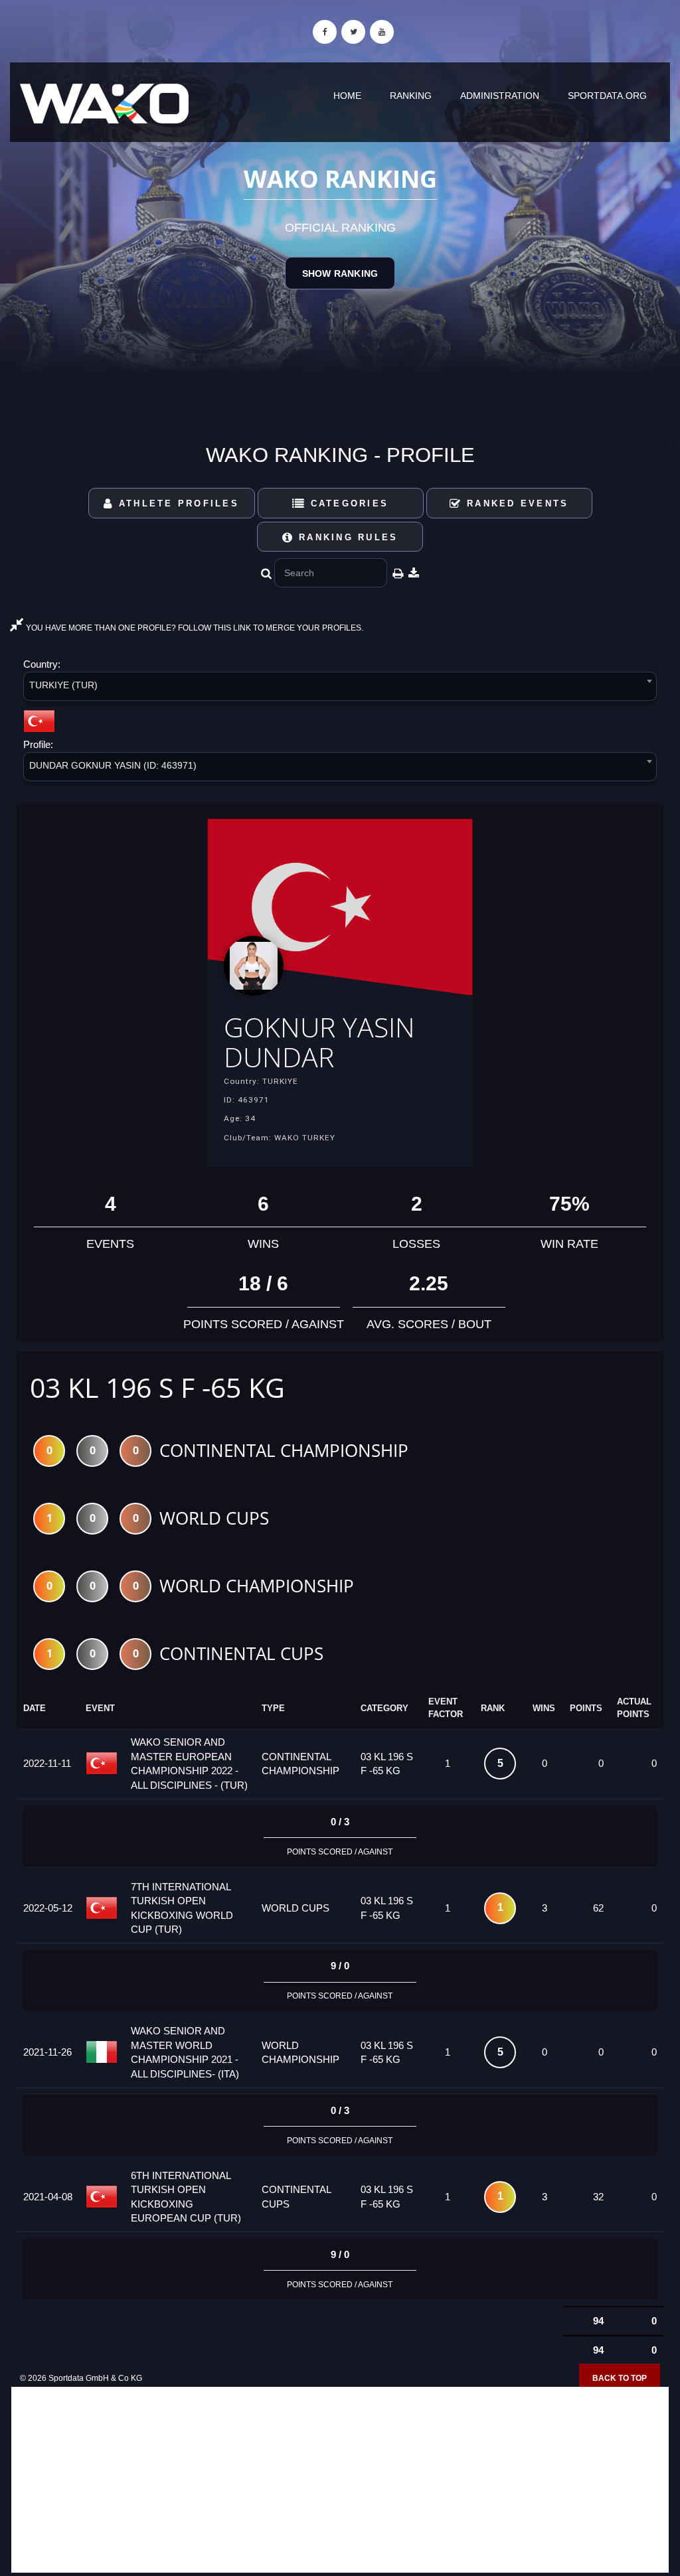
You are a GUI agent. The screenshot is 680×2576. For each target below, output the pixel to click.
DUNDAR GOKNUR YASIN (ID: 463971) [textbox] (113, 765)
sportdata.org (607, 96)
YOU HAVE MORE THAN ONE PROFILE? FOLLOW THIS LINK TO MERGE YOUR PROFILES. (194, 628)
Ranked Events (516, 503)
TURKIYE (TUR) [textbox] (63, 685)
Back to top (620, 2378)
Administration (500, 96)
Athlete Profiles (177, 503)
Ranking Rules (346, 537)
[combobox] (340, 689)
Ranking (411, 96)
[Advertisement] (340, 2480)
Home (347, 96)
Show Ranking (340, 273)
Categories (347, 503)
